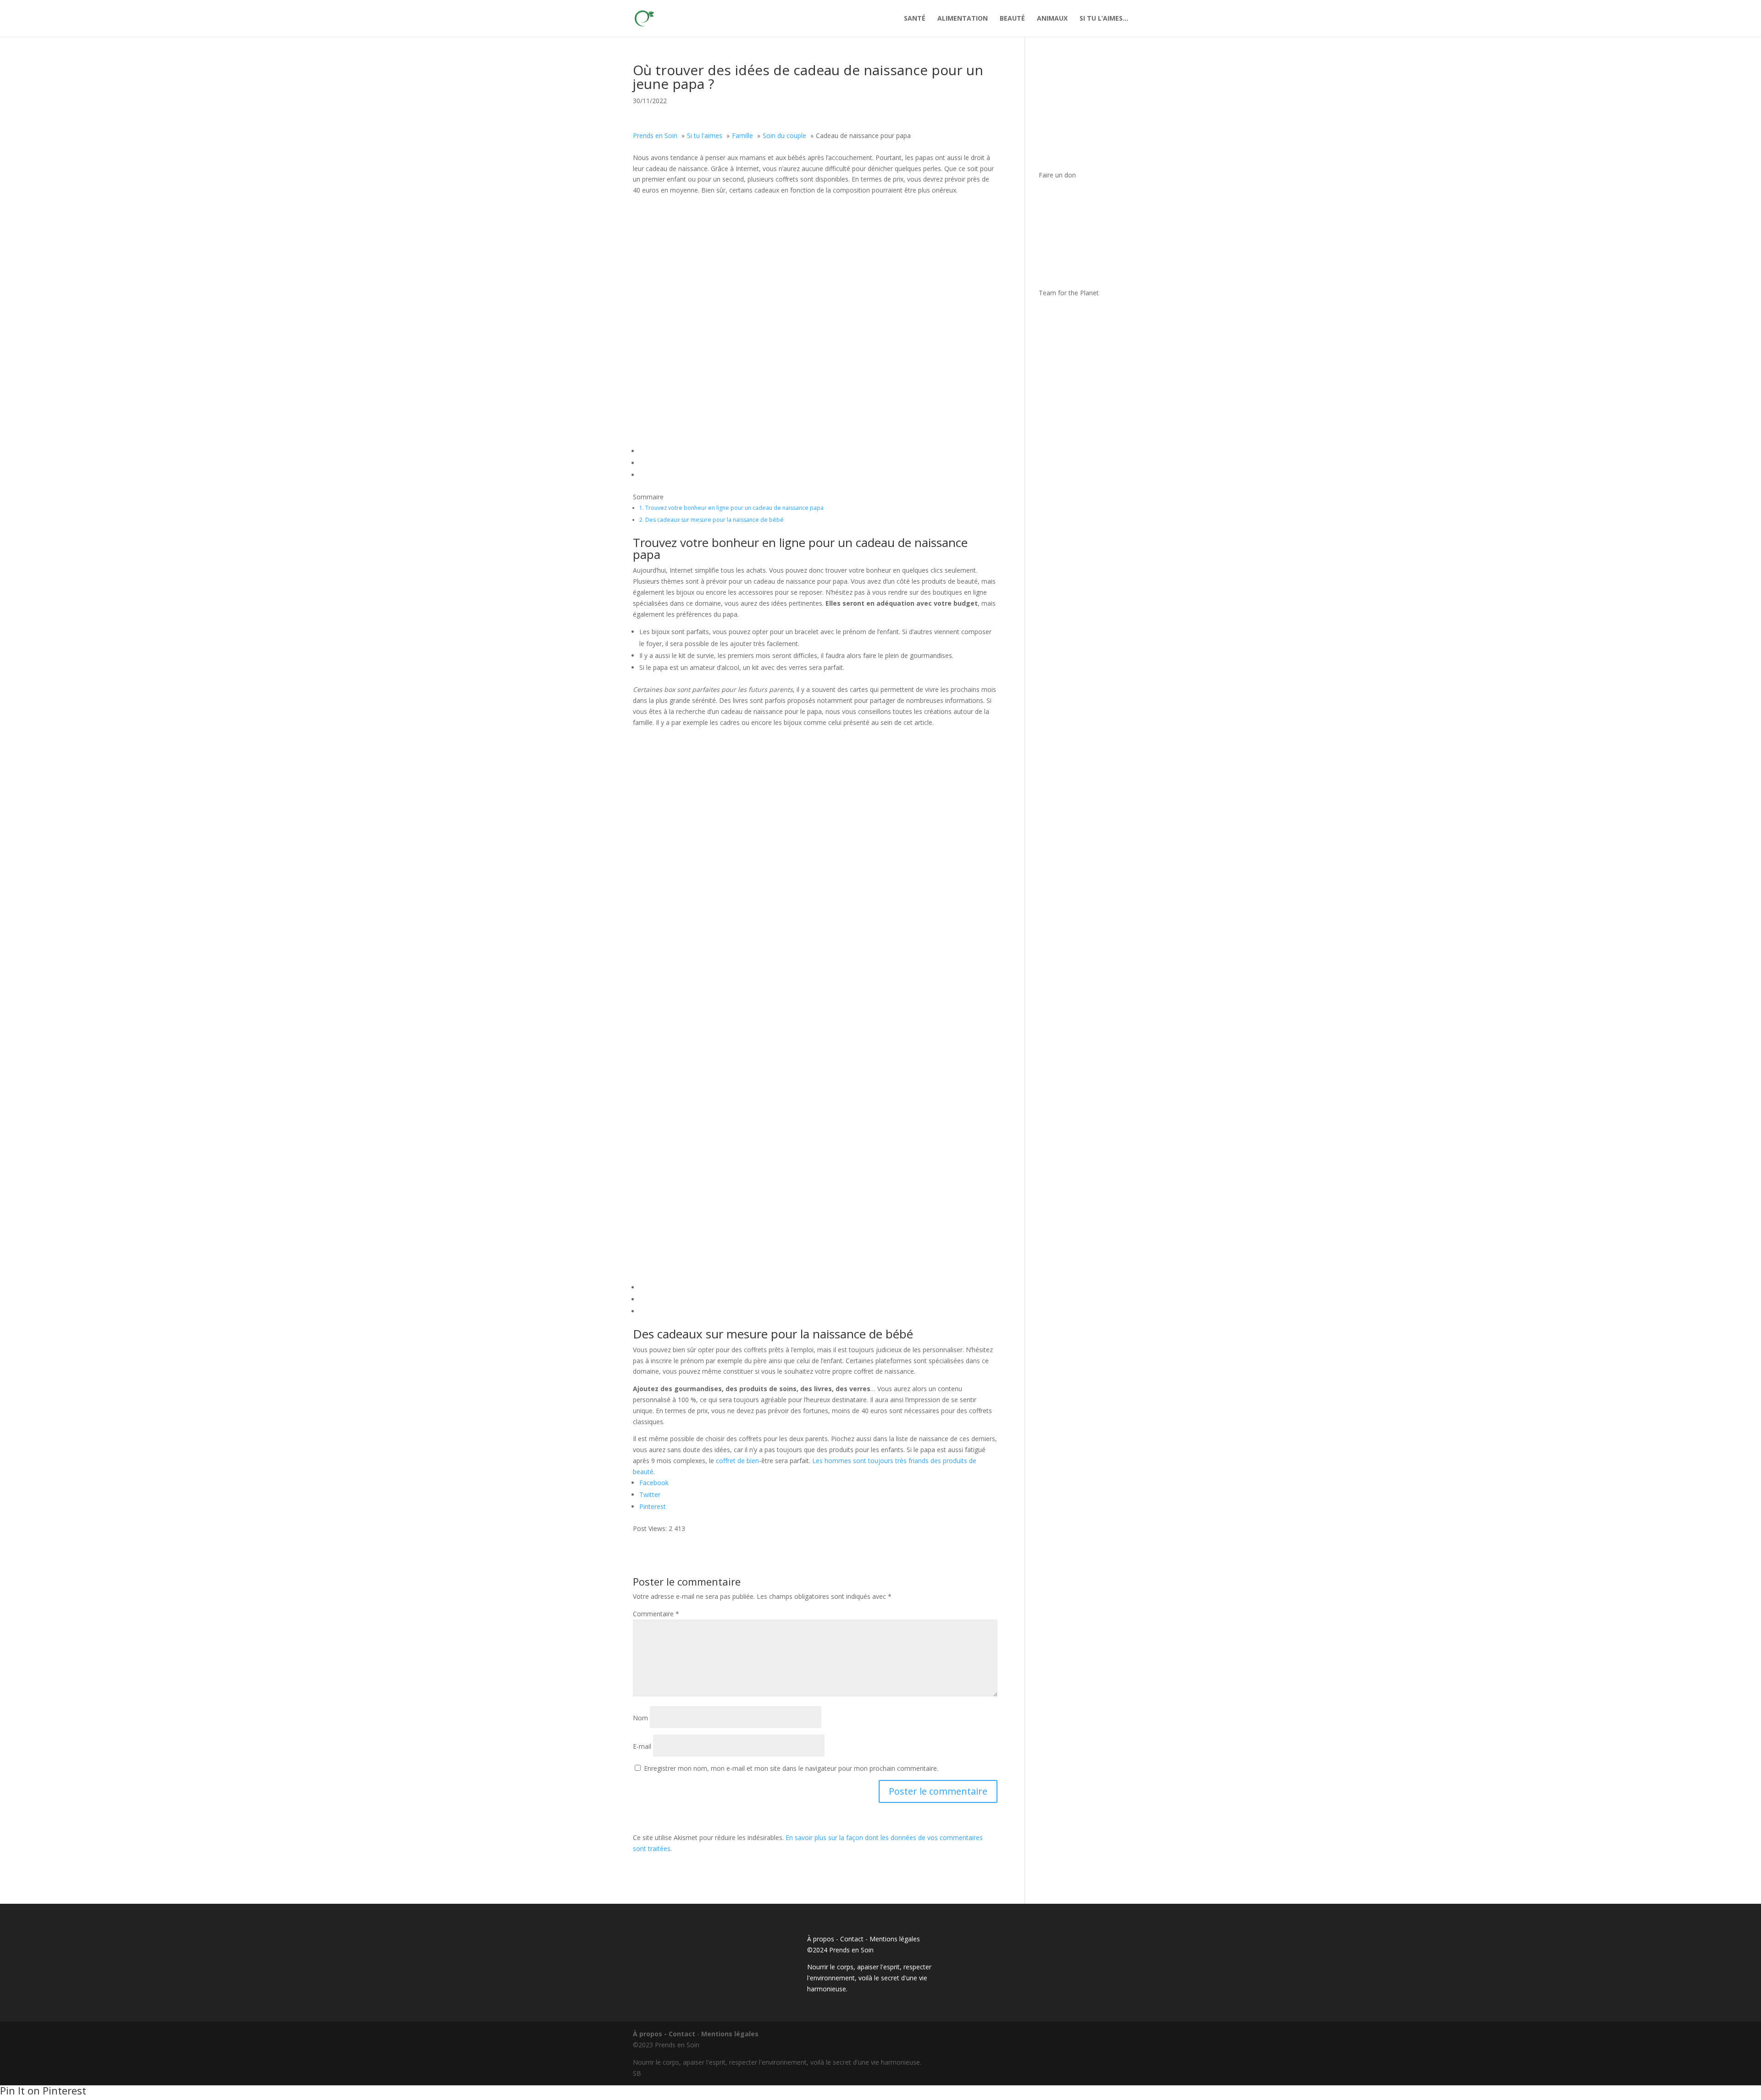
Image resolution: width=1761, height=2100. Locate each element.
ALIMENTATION (963, 19)
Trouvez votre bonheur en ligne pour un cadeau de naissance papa (731, 508)
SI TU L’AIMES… (1104, 19)
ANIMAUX (1052, 19)
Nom (640, 1718)
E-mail (642, 1746)
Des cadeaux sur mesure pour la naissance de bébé (712, 520)
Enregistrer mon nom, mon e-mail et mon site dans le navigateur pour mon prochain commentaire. (791, 1768)
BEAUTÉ (1012, 19)
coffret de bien (737, 1461)
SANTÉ (915, 19)
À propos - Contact (835, 1939)
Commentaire (656, 1614)
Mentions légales (895, 1939)
